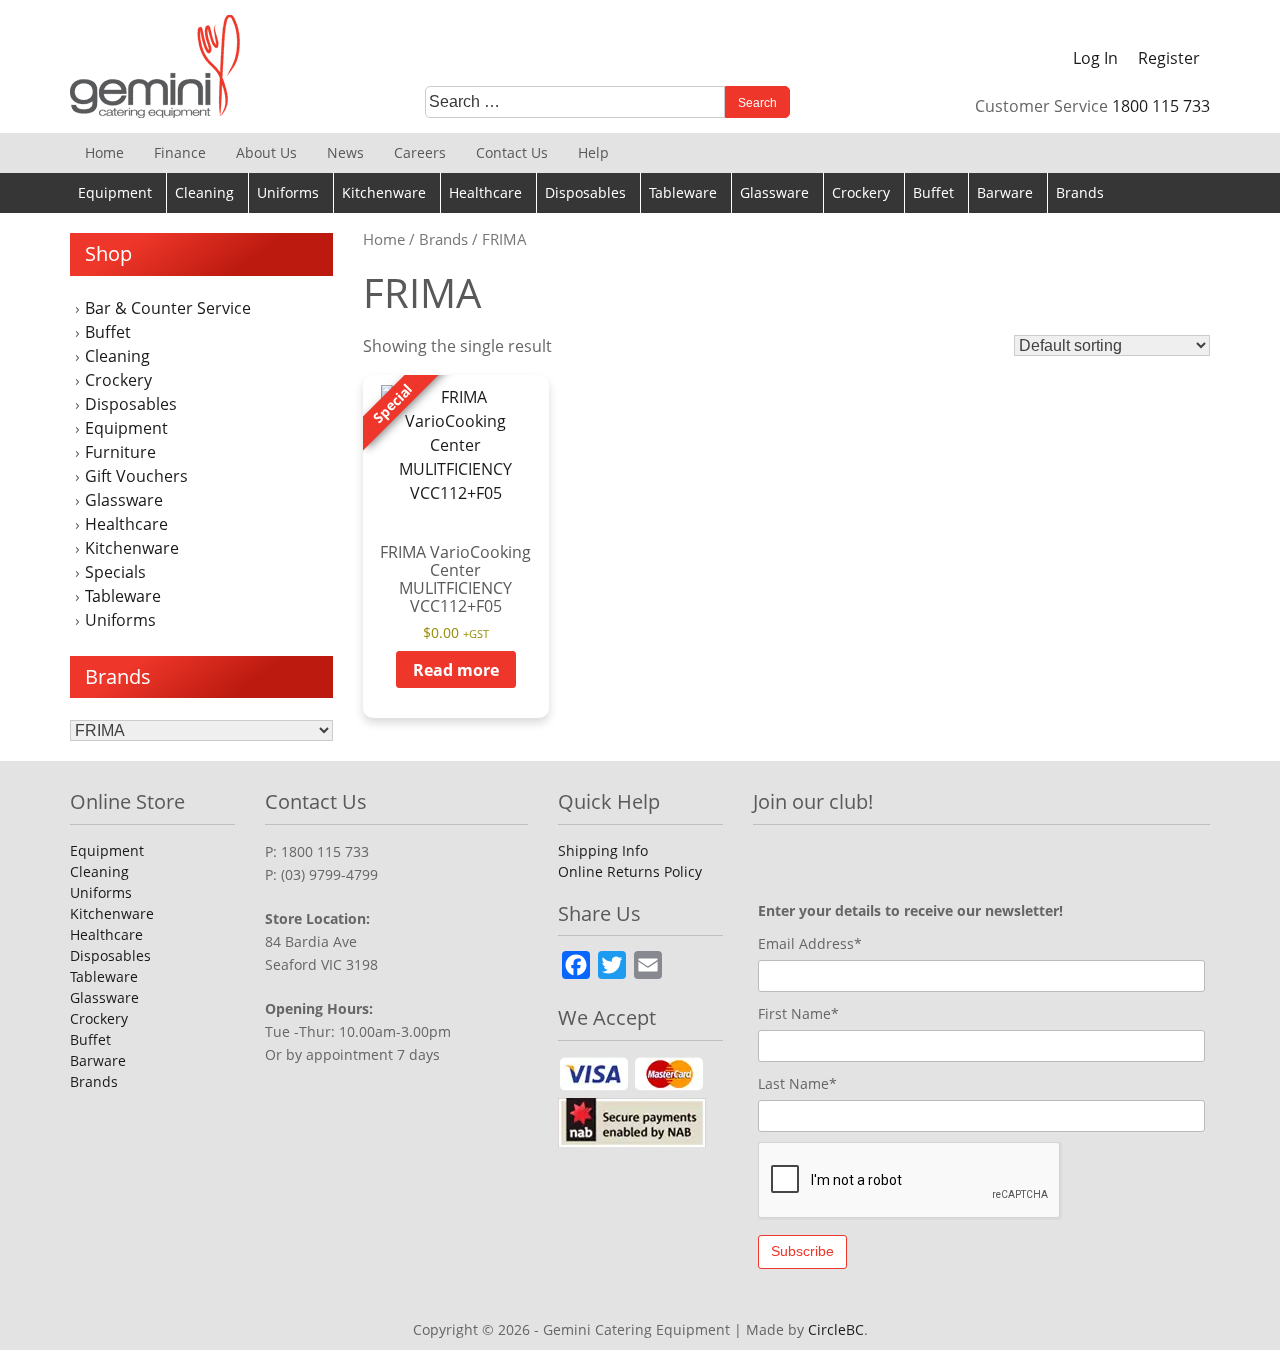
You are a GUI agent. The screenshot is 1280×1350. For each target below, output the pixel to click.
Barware (1005, 192)
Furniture (120, 452)
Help (593, 152)
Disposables (585, 192)
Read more (456, 670)
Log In (1095, 58)
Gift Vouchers (136, 476)
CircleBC (836, 1329)
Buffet (933, 192)
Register (1169, 58)
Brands (1080, 192)
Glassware (774, 192)
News (345, 152)
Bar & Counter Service (168, 308)
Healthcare (485, 192)
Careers (420, 152)
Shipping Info (603, 850)
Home (104, 152)
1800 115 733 (1161, 106)
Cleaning (204, 192)
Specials (115, 572)
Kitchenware (384, 192)
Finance (180, 152)
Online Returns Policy (630, 871)
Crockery (861, 192)
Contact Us (512, 152)
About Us (266, 152)
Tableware (683, 192)
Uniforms (288, 192)
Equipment (115, 192)
